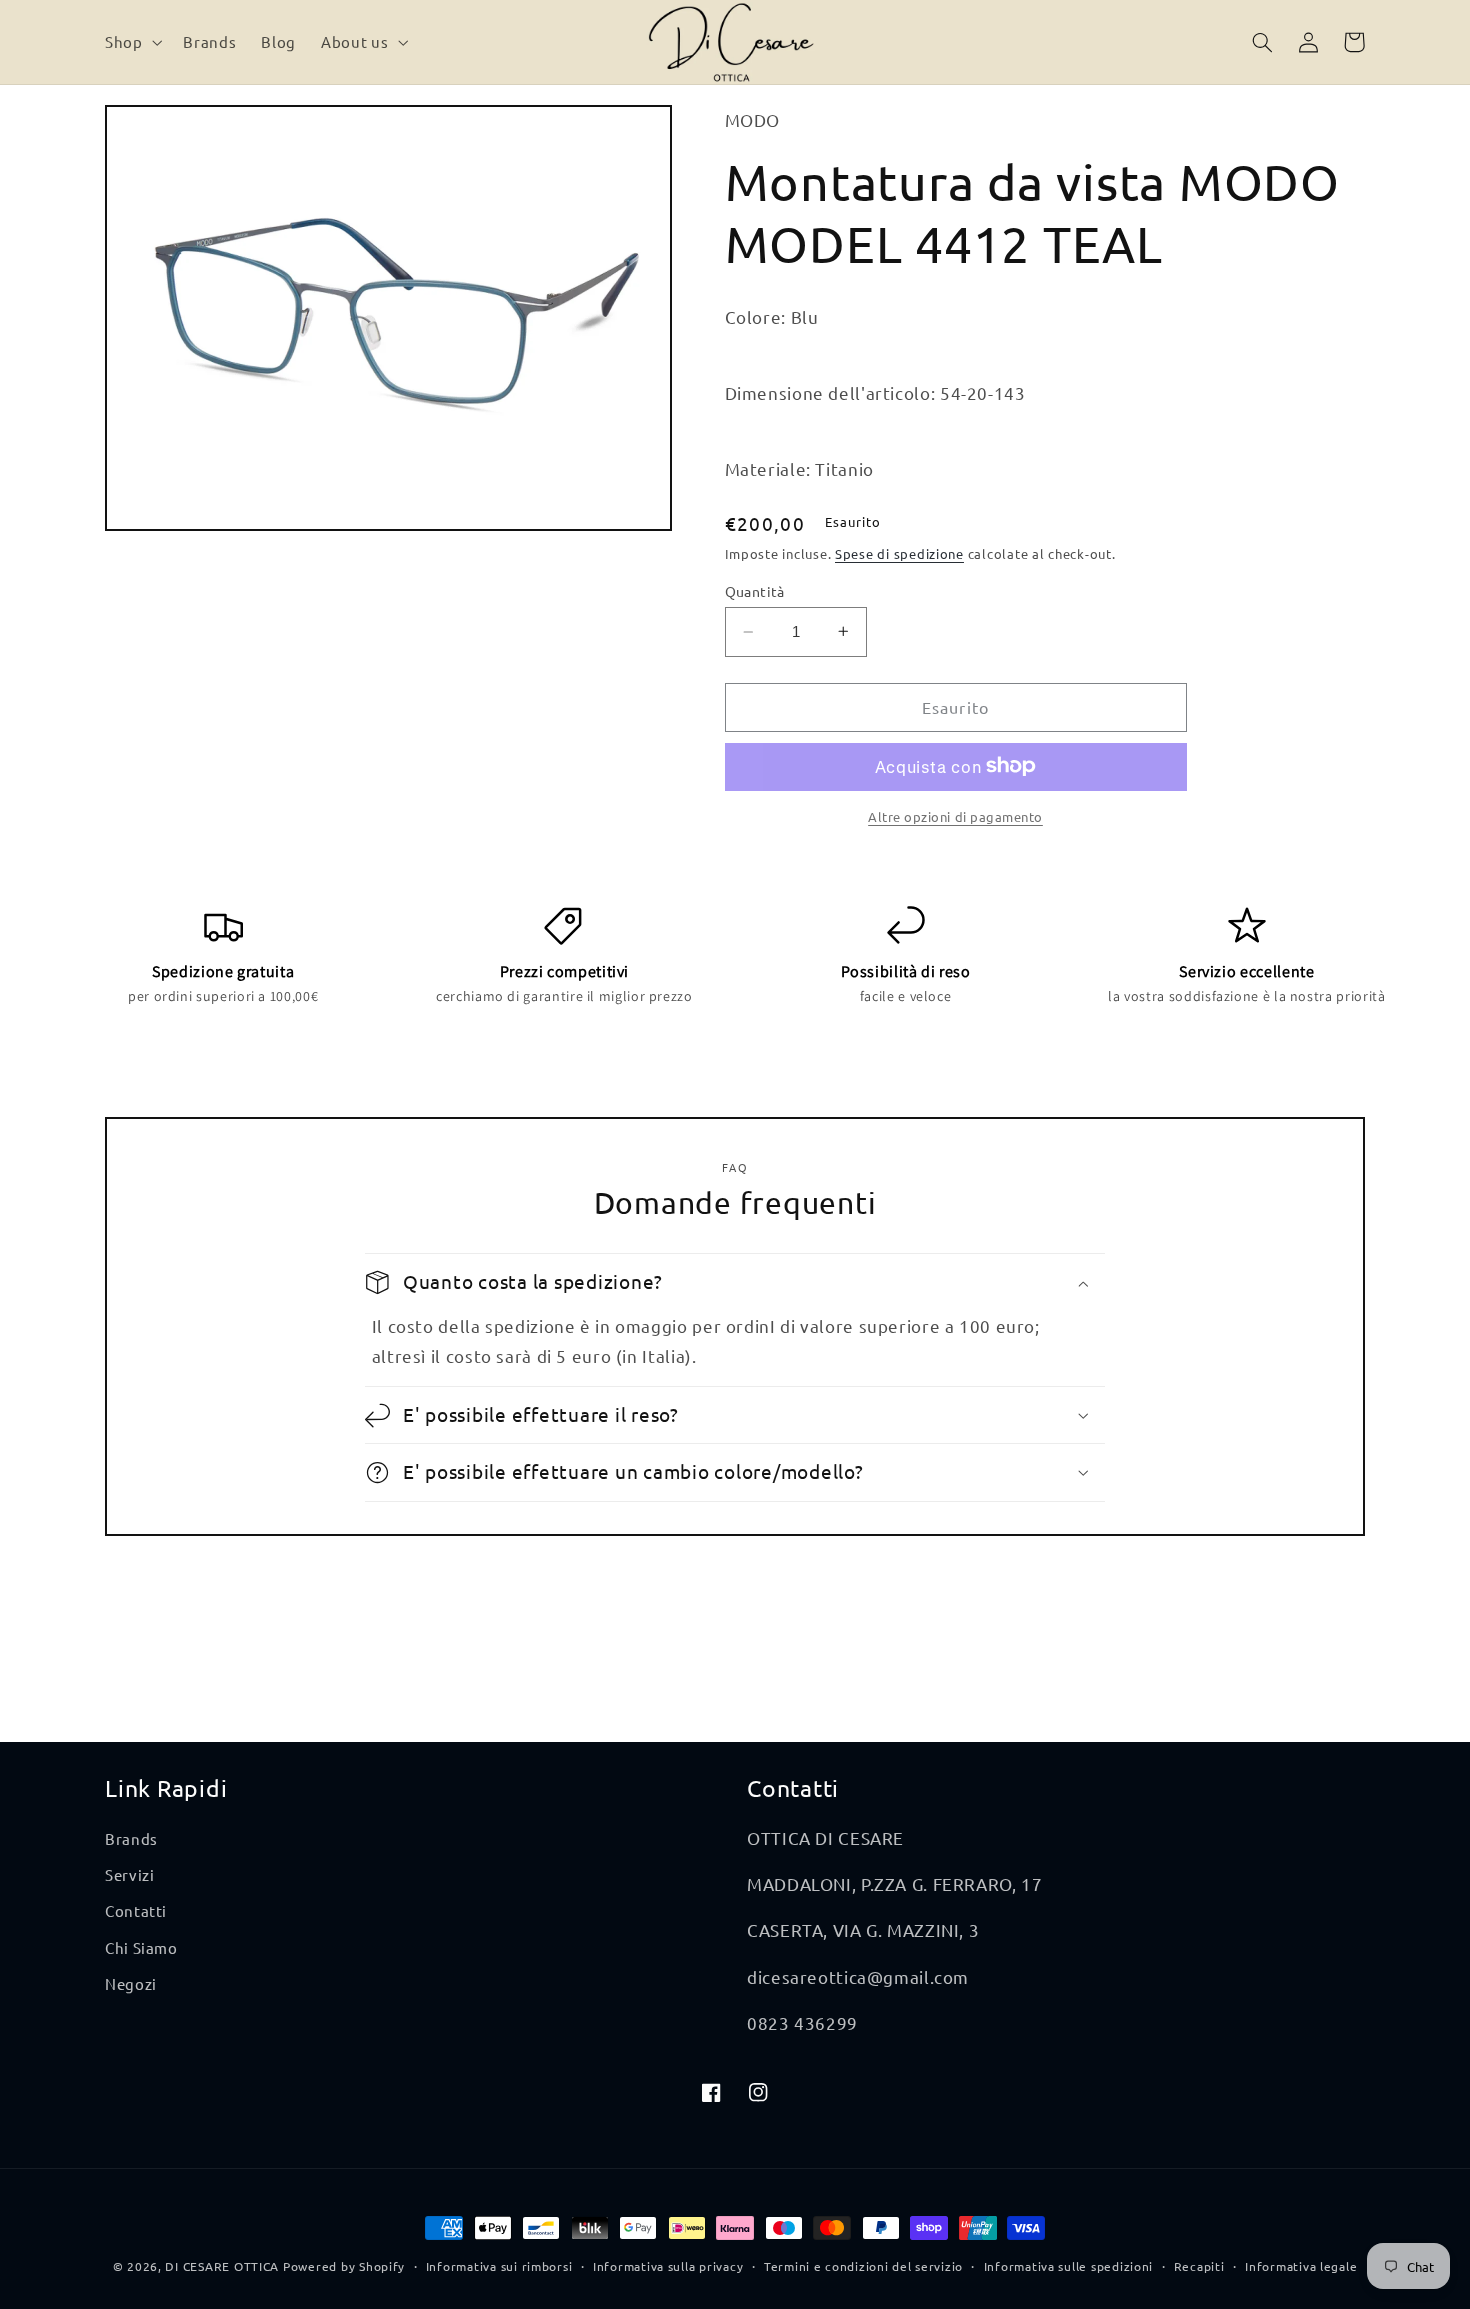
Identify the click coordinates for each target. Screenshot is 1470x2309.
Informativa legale (1301, 2266)
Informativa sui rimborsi (499, 2266)
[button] (131, 42)
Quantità (755, 591)
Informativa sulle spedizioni (1069, 2266)
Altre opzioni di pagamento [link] (955, 815)
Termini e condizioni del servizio (863, 2266)
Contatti (136, 1910)
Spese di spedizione (899, 553)
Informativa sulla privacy (668, 2266)
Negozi (131, 1983)
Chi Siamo (141, 1947)
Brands (131, 1838)
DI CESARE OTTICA (222, 2266)
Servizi (129, 1874)
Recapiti (1199, 2266)
